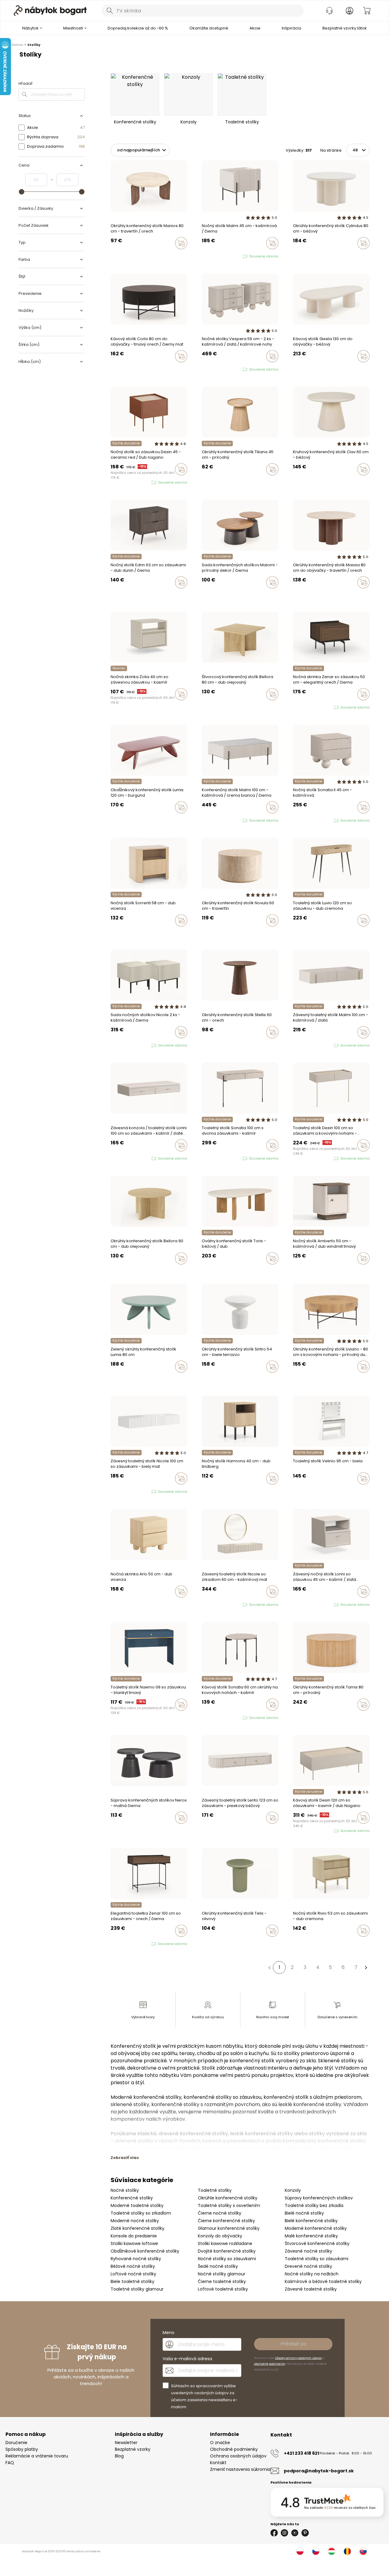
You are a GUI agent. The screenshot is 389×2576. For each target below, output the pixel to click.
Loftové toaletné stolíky (223, 2289)
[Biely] (118, 1830)
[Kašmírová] (118, 707)
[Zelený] (118, 820)
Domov (17, 45)
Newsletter (126, 2443)
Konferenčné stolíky (132, 2198)
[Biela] (301, 1491)
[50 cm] (118, 256)
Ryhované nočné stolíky (136, 2259)
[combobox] (203, 11)
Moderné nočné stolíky (135, 2221)
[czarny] (215, 370)
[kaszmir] (204, 257)
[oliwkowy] (124, 483)
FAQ (10, 2463)
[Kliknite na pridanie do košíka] (181, 243)
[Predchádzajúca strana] (269, 1967)
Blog (119, 2456)
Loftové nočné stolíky (133, 2274)
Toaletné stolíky (215, 2190)
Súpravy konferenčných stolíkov (319, 2198)
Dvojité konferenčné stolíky (227, 2251)
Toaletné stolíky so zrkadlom (141, 2213)
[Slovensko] (363, 2551)
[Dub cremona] (209, 1830)
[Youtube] (295, 2533)
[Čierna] (306, 1491)
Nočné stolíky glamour (222, 2274)
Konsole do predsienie (134, 2236)
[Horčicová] (112, 1379)
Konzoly (293, 2190)
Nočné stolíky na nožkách (312, 2274)
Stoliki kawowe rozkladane (225, 2243)
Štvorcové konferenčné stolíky (317, 2243)
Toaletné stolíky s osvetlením (229, 2205)
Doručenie (16, 2443)
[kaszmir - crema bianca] (209, 257)
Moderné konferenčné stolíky (316, 2228)
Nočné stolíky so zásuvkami (227, 2259)
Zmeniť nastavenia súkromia (240, 2469)
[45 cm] (295, 1379)
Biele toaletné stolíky (133, 2281)
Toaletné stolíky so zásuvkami (317, 2259)
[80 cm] (112, 256)
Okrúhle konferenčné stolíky (228, 2198)
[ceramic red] (118, 483)
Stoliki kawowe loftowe (134, 2243)
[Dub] (312, 256)
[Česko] (316, 2551)
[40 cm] (301, 1717)
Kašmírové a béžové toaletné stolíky (323, 2281)
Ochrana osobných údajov (238, 2456)
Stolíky (34, 45)
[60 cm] (204, 933)
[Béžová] (295, 256)
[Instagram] (284, 2533)
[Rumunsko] (347, 2551)
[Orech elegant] (112, 707)
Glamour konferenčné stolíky (229, 2228)
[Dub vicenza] (118, 933)
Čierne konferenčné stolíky (226, 2221)
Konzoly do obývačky (220, 2236)
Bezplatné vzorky (133, 2449)
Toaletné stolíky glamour (137, 2289)
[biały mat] (124, 1046)
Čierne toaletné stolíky (222, 2281)
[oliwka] (295, 821)
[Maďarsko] (332, 2551)
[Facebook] (274, 2533)
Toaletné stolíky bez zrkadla (314, 2205)
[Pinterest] (305, 2533)
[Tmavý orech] (118, 369)
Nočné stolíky (125, 2190)
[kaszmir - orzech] (209, 370)
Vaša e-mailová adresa (187, 2359)
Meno (169, 2333)
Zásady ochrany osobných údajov (298, 2358)
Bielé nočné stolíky (304, 2213)
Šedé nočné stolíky (218, 2266)
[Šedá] (301, 256)
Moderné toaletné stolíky (137, 2205)
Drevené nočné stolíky (308, 2266)
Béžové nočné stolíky (133, 2266)
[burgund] (209, 1718)
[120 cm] (209, 1045)
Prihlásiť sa (293, 2344)
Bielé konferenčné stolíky (311, 2221)
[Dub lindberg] (209, 1491)
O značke (220, 2443)
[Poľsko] (300, 2551)
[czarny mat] (112, 483)
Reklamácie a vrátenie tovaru (37, 2456)
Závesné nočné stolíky (308, 2251)
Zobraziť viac (125, 2158)
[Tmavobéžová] (306, 256)
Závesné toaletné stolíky (311, 2289)
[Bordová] (112, 820)
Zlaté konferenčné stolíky (138, 2228)
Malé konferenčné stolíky (311, 2236)
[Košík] (367, 11)
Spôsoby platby (22, 2449)
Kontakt (218, 2463)
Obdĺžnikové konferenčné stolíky (145, 2251)
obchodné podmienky (270, 2364)
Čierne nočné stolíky (220, 2213)
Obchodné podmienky (234, 2449)
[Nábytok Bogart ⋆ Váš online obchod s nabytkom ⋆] (50, 11)
